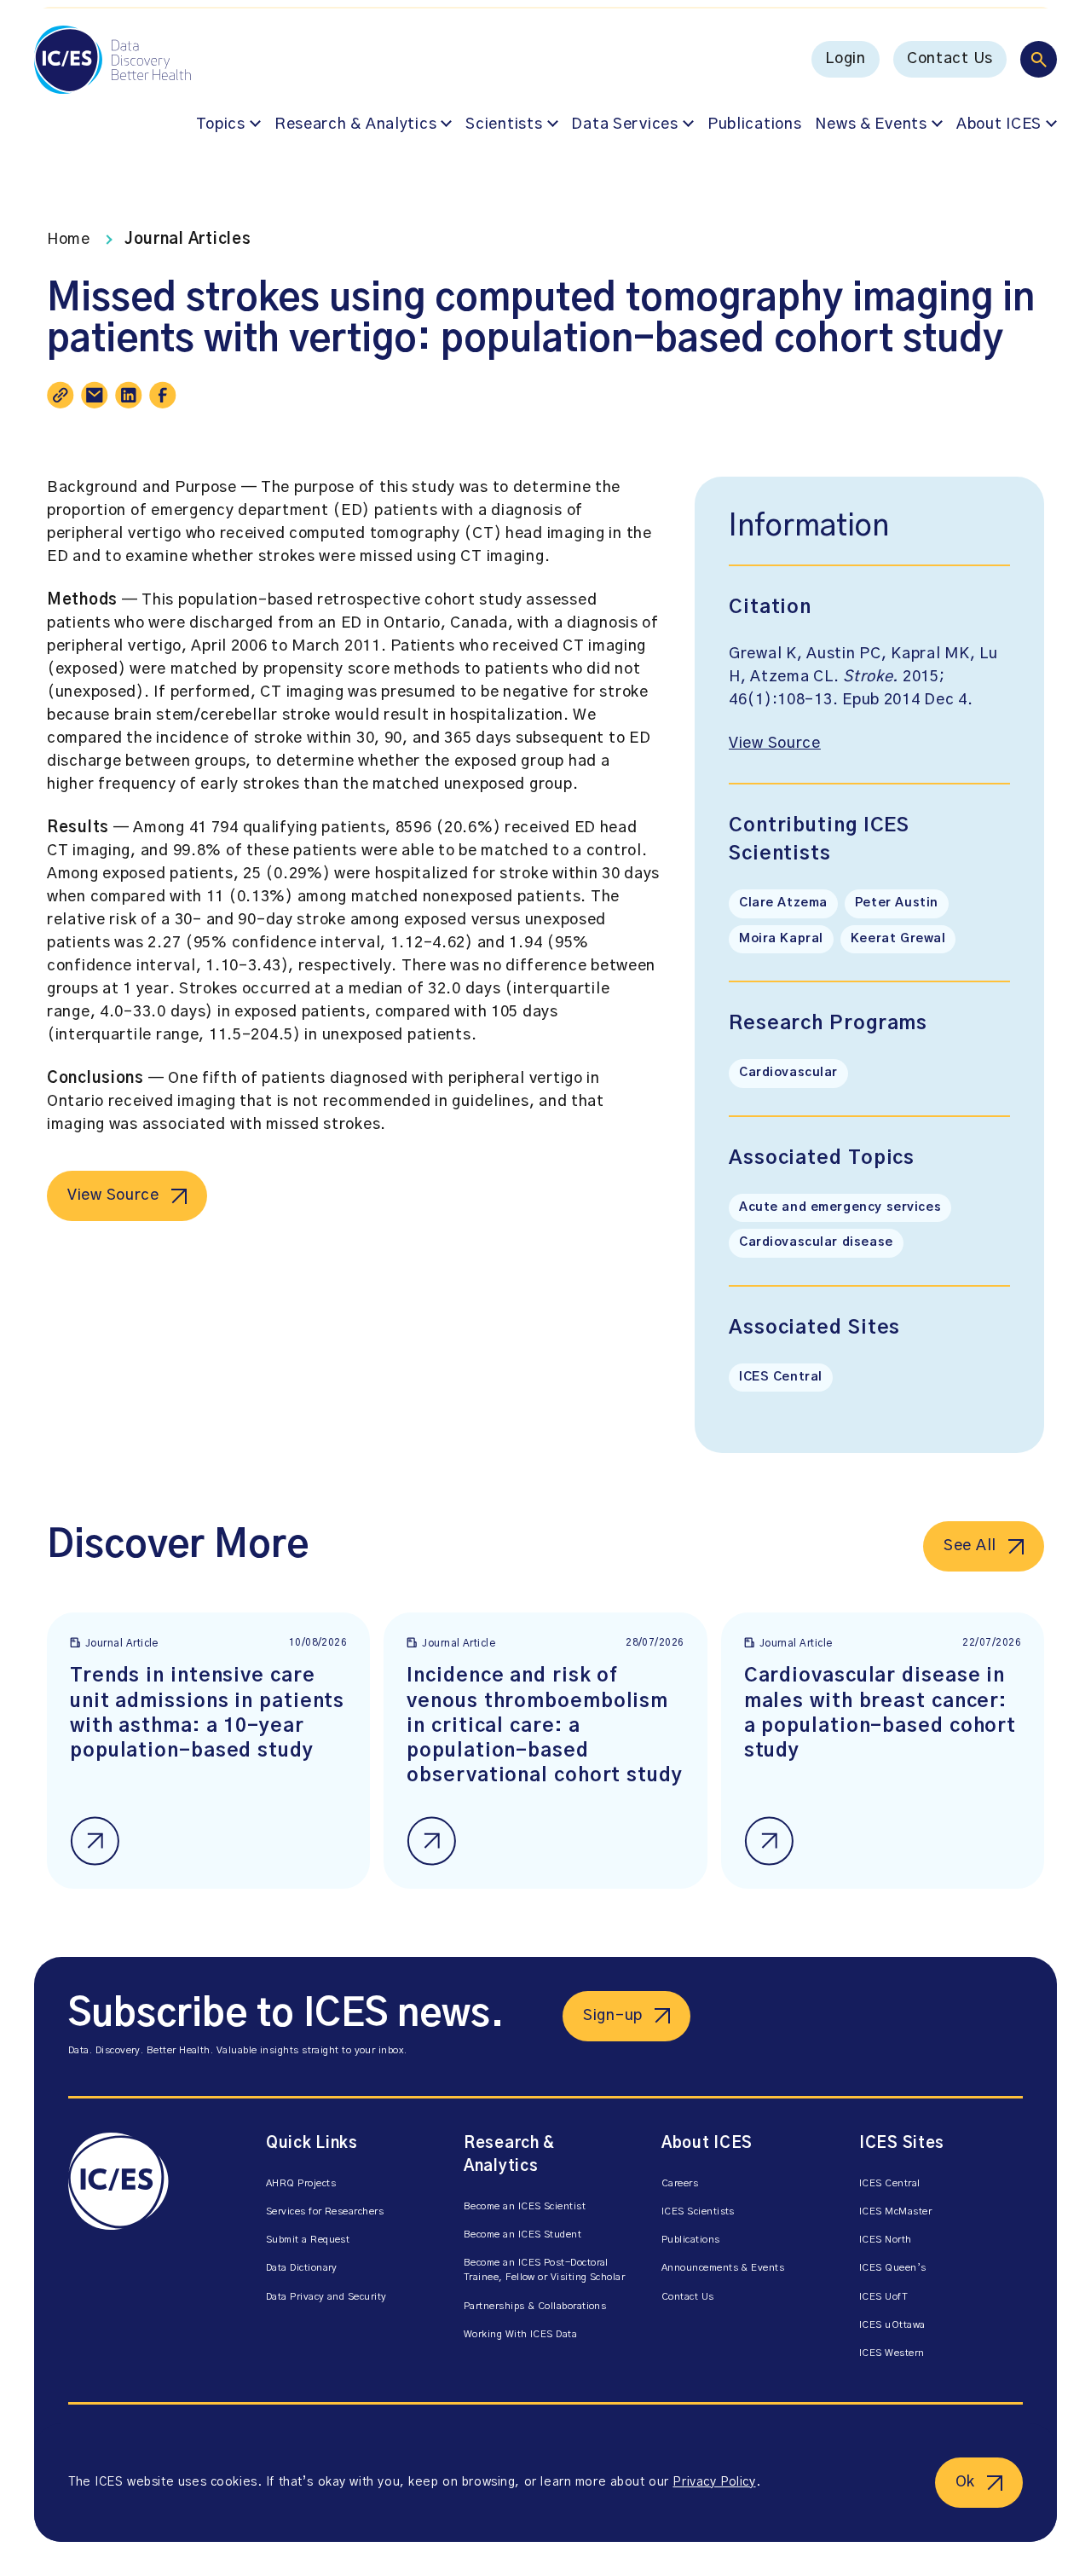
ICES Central (781, 1377)
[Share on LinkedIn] (129, 395)
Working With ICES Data (520, 2334)
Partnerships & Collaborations (535, 2306)
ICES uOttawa (892, 2325)
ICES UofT (883, 2297)
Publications (755, 124)
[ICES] (150, 2250)
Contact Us (950, 59)
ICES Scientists (698, 2211)
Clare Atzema (783, 903)
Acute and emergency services (840, 1207)
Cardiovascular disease (816, 1242)
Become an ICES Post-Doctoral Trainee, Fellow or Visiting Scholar (544, 2270)
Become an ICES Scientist (525, 2206)
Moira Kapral (781, 939)
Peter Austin (897, 903)
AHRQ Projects (301, 2183)
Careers (680, 2183)
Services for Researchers (325, 2211)
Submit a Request (308, 2240)
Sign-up (613, 2016)
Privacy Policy (714, 2482)
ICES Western (892, 2353)
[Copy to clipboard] (61, 395)
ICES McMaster (895, 2211)
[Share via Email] (95, 395)
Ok (965, 2482)
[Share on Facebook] (163, 395)
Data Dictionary (302, 2268)
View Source (113, 1195)
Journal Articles (188, 240)
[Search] (1039, 59)
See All (970, 1546)
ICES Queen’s (893, 2268)
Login (846, 59)
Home (69, 240)
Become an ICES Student (522, 2234)
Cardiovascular (788, 1073)
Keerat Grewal (898, 939)
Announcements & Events (723, 2268)
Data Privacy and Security (326, 2297)
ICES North (886, 2240)
